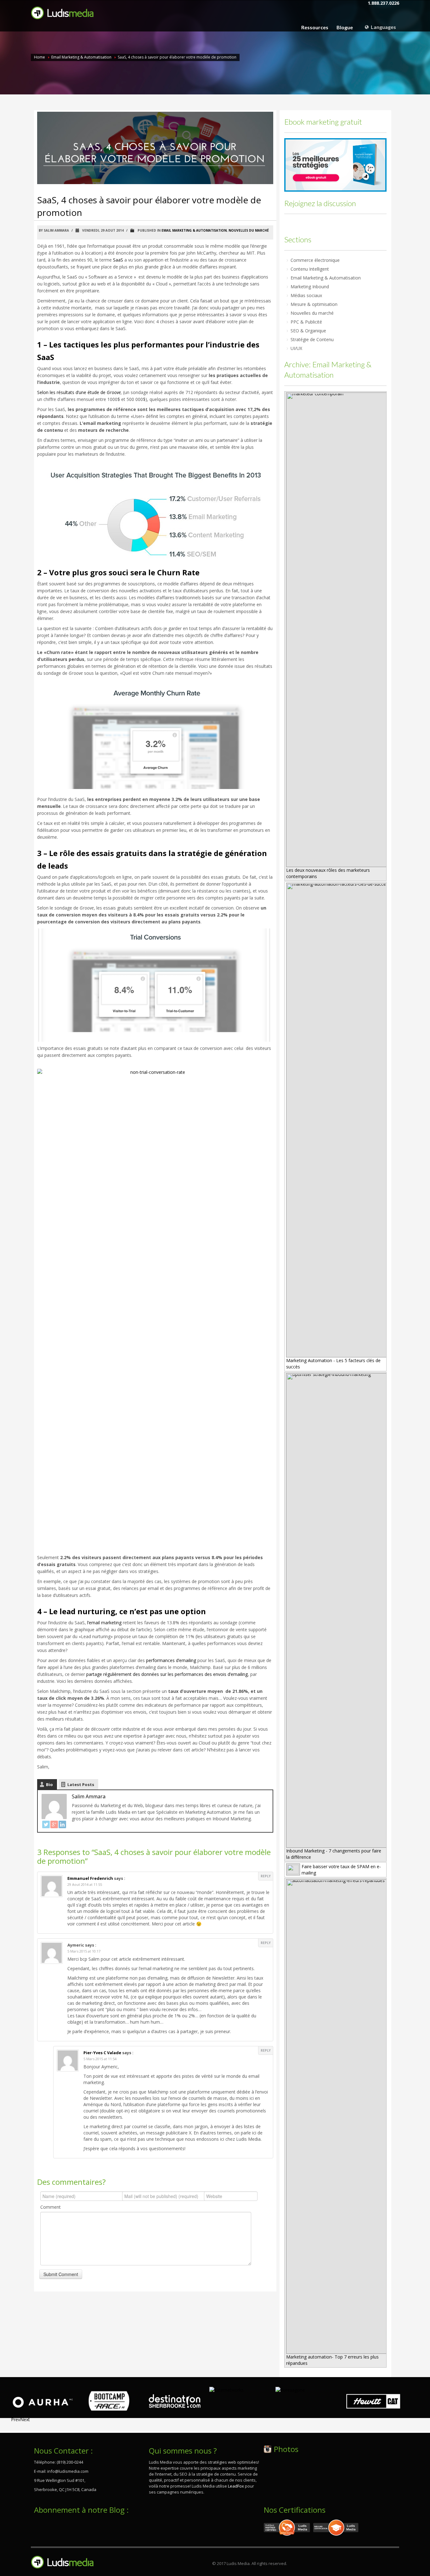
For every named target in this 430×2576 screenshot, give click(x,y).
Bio (49, 1784)
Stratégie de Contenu (312, 339)
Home (40, 57)
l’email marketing (104, 1623)
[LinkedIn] (62, 1824)
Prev (16, 2419)
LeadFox (236, 2486)
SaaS (118, 260)
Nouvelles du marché (249, 230)
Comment (51, 2207)
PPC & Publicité (306, 322)
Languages (383, 27)
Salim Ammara (89, 1796)
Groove (114, 392)
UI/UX (296, 348)
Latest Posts (81, 1784)
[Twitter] (46, 1824)
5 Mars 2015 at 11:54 (100, 2059)
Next (25, 2419)
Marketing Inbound (310, 287)
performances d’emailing (171, 1660)
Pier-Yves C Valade (102, 2053)
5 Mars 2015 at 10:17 (84, 1951)
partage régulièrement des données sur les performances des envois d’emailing (167, 1674)
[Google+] (54, 1824)
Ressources (315, 27)
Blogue (345, 27)
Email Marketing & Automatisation (81, 57)
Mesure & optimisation (314, 304)
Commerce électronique (315, 260)
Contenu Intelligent (310, 269)
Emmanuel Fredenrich (90, 1878)
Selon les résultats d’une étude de (72, 392)
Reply (266, 1876)
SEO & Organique (308, 331)
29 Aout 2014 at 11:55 (85, 1884)
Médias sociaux (306, 295)
